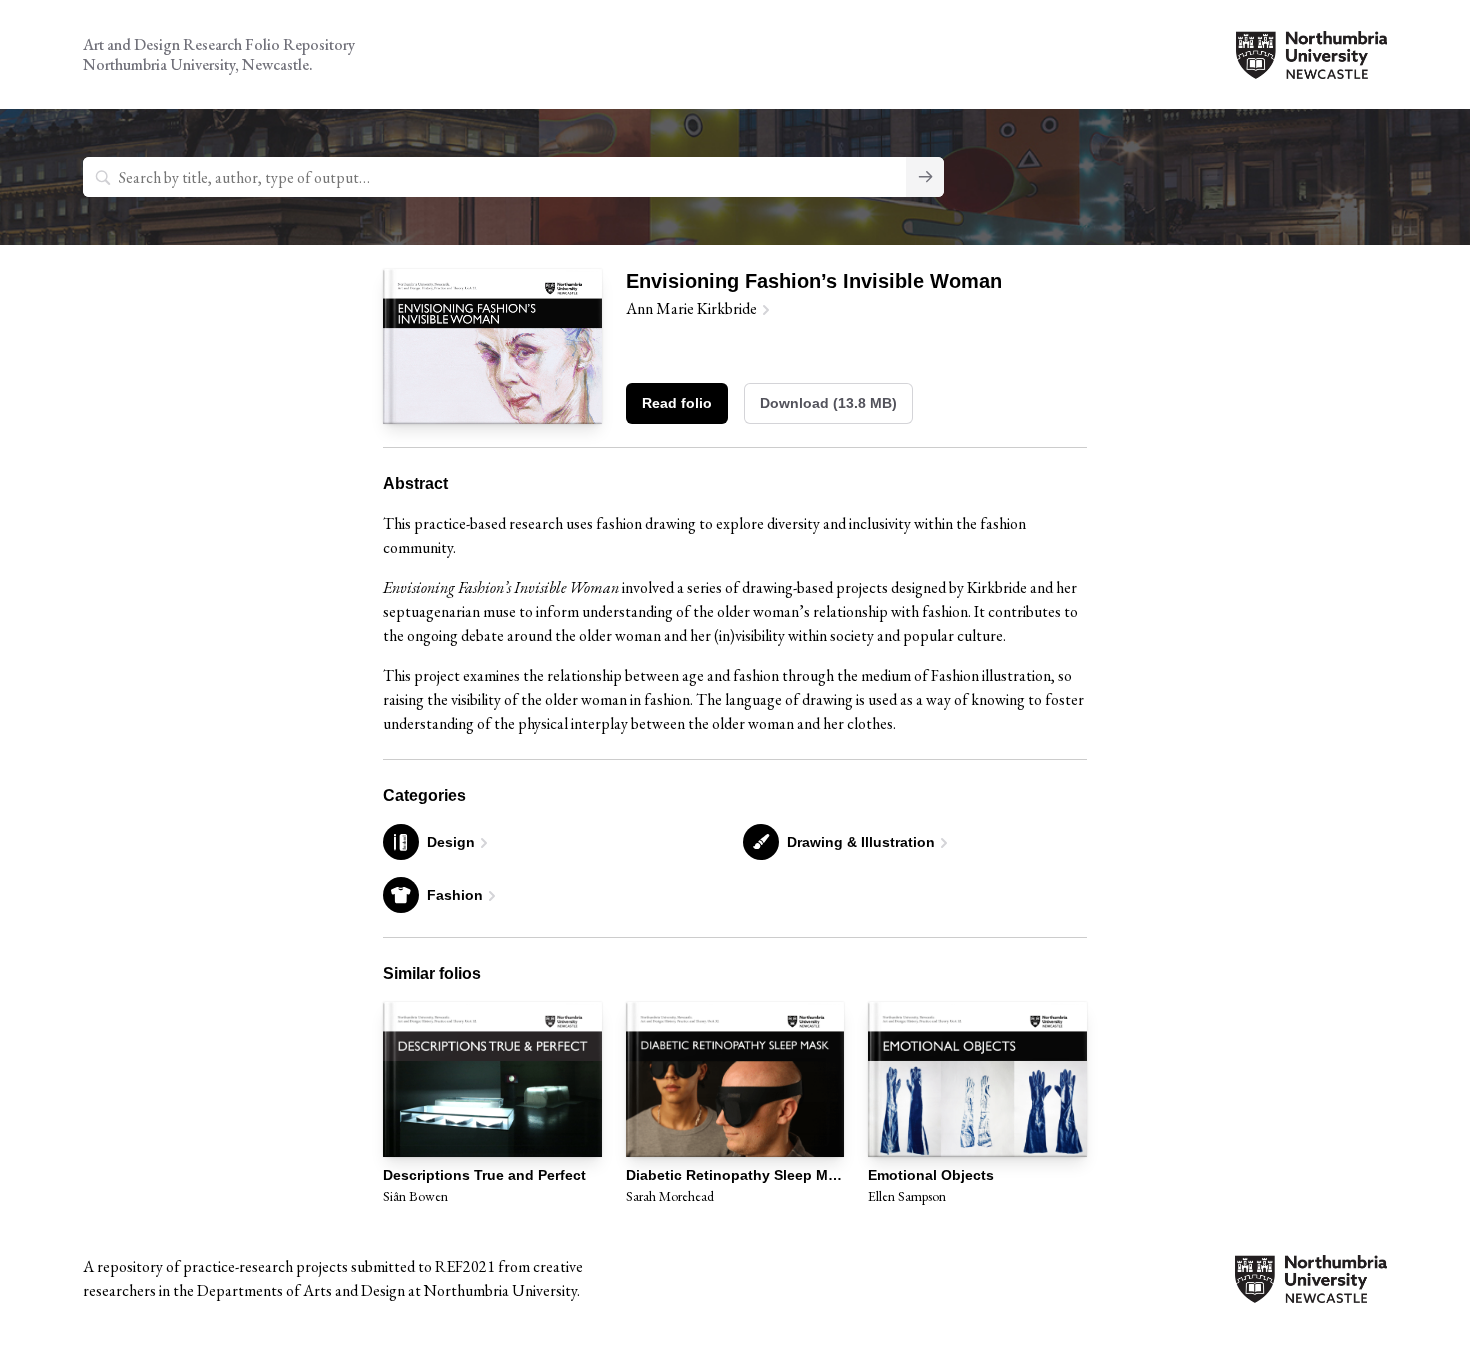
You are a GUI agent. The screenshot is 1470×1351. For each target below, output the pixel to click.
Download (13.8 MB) (828, 403)
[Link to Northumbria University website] (1311, 1290)
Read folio (677, 403)
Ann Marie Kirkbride (691, 308)
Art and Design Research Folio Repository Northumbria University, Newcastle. (219, 54)
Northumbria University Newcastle (1311, 55)
